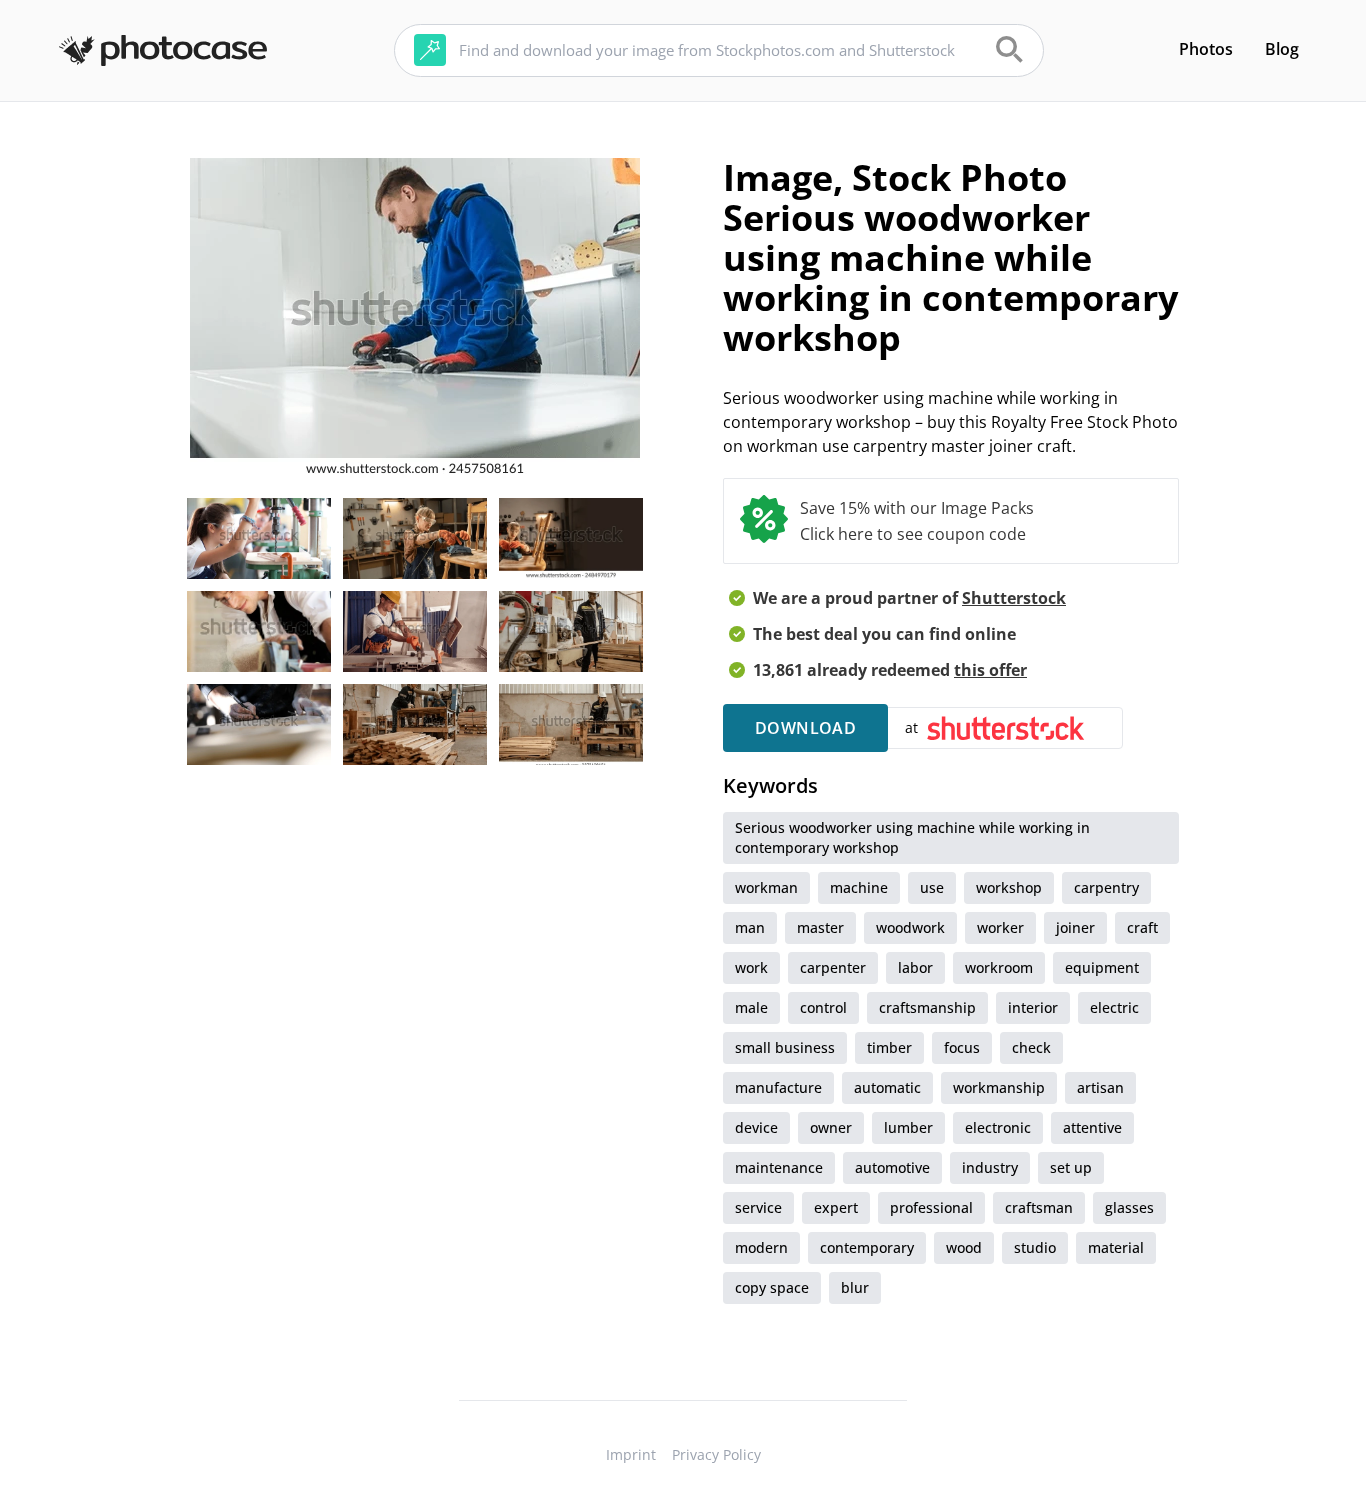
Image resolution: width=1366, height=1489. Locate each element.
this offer (990, 670)
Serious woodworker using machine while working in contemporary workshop (912, 837)
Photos (1206, 49)
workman (766, 887)
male (751, 1007)
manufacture (778, 1087)
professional (931, 1207)
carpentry (1106, 887)
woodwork (910, 927)
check (1031, 1047)
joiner (1075, 927)
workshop (1009, 887)
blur (855, 1287)
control (823, 1007)
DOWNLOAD (805, 728)
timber (889, 1047)
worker (1000, 927)
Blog (1282, 49)
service (758, 1207)
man (750, 927)
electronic (998, 1127)
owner (831, 1127)
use (932, 887)
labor (915, 967)
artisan (1100, 1087)
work (751, 967)
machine (859, 887)
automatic (887, 1087)
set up (1071, 1167)
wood (964, 1247)
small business (785, 1047)
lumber (908, 1127)
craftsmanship (927, 1007)
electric (1114, 1007)
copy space (772, 1287)
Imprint (631, 1454)
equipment (1102, 967)
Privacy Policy (716, 1454)
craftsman (1039, 1207)
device (756, 1127)
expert (836, 1207)
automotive (892, 1167)
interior (1033, 1007)
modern (761, 1247)
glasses (1129, 1207)
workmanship (999, 1087)
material (1116, 1247)
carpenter (833, 967)
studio (1035, 1247)
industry (990, 1167)
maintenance (779, 1167)
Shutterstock (1014, 598)
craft (1142, 927)
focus (962, 1047)
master (820, 927)
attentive (1092, 1127)
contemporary (867, 1247)
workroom (999, 967)
